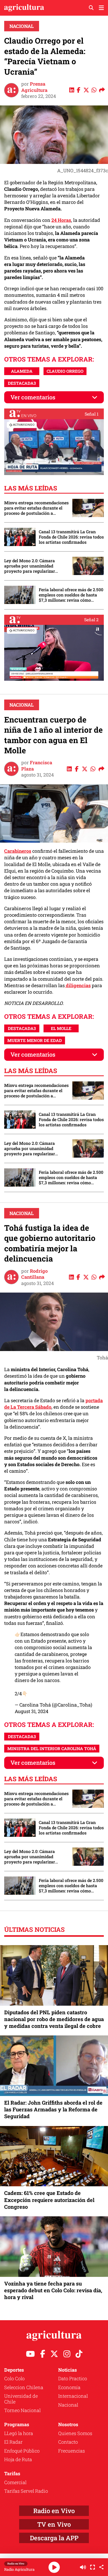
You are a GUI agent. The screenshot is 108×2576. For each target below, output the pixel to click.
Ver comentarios (33, 397)
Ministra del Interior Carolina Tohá (52, 1748)
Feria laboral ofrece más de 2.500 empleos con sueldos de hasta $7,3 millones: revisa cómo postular (71, 595)
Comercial (15, 2482)
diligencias (78, 985)
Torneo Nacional (22, 2410)
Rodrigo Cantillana (34, 1274)
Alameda (22, 371)
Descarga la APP (54, 2538)
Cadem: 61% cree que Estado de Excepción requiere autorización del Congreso (49, 2200)
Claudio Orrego (65, 371)
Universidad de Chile (21, 2399)
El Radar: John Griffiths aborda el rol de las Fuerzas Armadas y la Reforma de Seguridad (53, 2109)
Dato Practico (73, 2378)
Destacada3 (22, 383)
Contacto (68, 2442)
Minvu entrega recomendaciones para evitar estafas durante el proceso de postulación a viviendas (36, 508)
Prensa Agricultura (34, 87)
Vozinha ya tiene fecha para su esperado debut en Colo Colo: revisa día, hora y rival (53, 2290)
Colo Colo (14, 2378)
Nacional (22, 26)
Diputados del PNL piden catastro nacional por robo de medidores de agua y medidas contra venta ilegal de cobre (54, 2019)
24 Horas (61, 220)
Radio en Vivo (54, 2511)
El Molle (61, 1028)
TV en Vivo (54, 2524)
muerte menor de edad (35, 1040)
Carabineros (18, 851)
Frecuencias (72, 2451)
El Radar (13, 2442)
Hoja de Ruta (18, 2459)
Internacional (73, 2396)
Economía (69, 2387)
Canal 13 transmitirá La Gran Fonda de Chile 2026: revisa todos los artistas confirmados (71, 537)
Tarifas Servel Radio (26, 2491)
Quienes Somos (75, 2433)
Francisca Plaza (37, 765)
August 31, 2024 (31, 1711)
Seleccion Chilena (24, 2387)
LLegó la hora (19, 2433)
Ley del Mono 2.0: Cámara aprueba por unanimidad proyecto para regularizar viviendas (30, 566)
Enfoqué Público (22, 2451)
